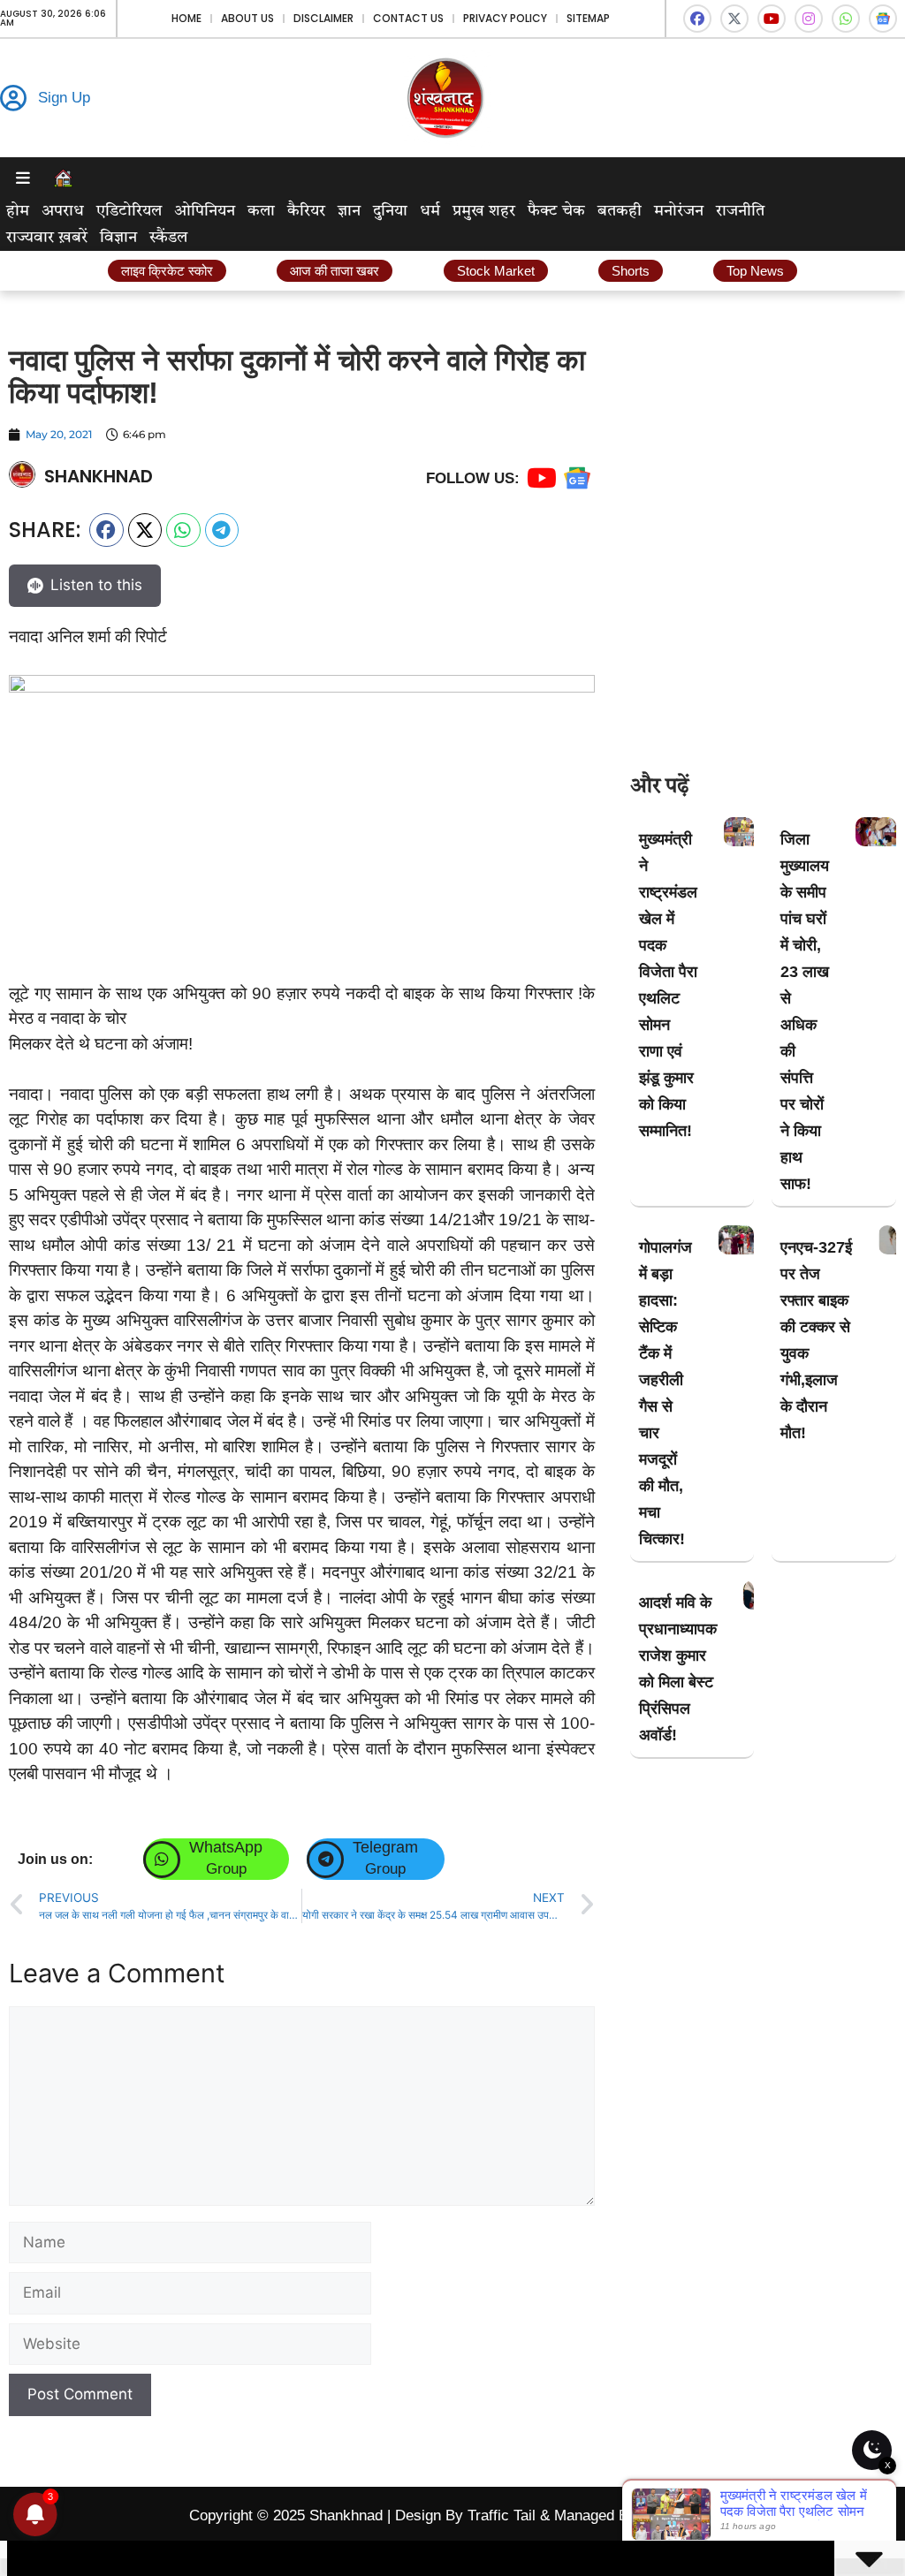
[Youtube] (772, 19)
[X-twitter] (734, 19)
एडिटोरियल (129, 211)
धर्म (430, 211)
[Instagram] (809, 19)
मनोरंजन (679, 211)
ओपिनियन (205, 211)
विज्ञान (118, 238)
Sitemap (588, 18)
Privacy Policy (505, 18)
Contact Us (408, 18)
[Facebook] (697, 19)
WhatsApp (226, 1847)
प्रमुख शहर (484, 211)
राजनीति (740, 211)
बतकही (620, 211)
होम (18, 211)
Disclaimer (323, 18)
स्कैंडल (168, 238)
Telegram (385, 1847)
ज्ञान (349, 211)
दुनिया (390, 211)
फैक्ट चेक (556, 211)
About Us (247, 18)
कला (261, 211)
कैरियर (306, 211)
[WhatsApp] (162, 1860)
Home (186, 18)
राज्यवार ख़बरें (47, 238)
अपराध (63, 211)
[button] (106, 530)
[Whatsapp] (846, 19)
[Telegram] (325, 1860)
